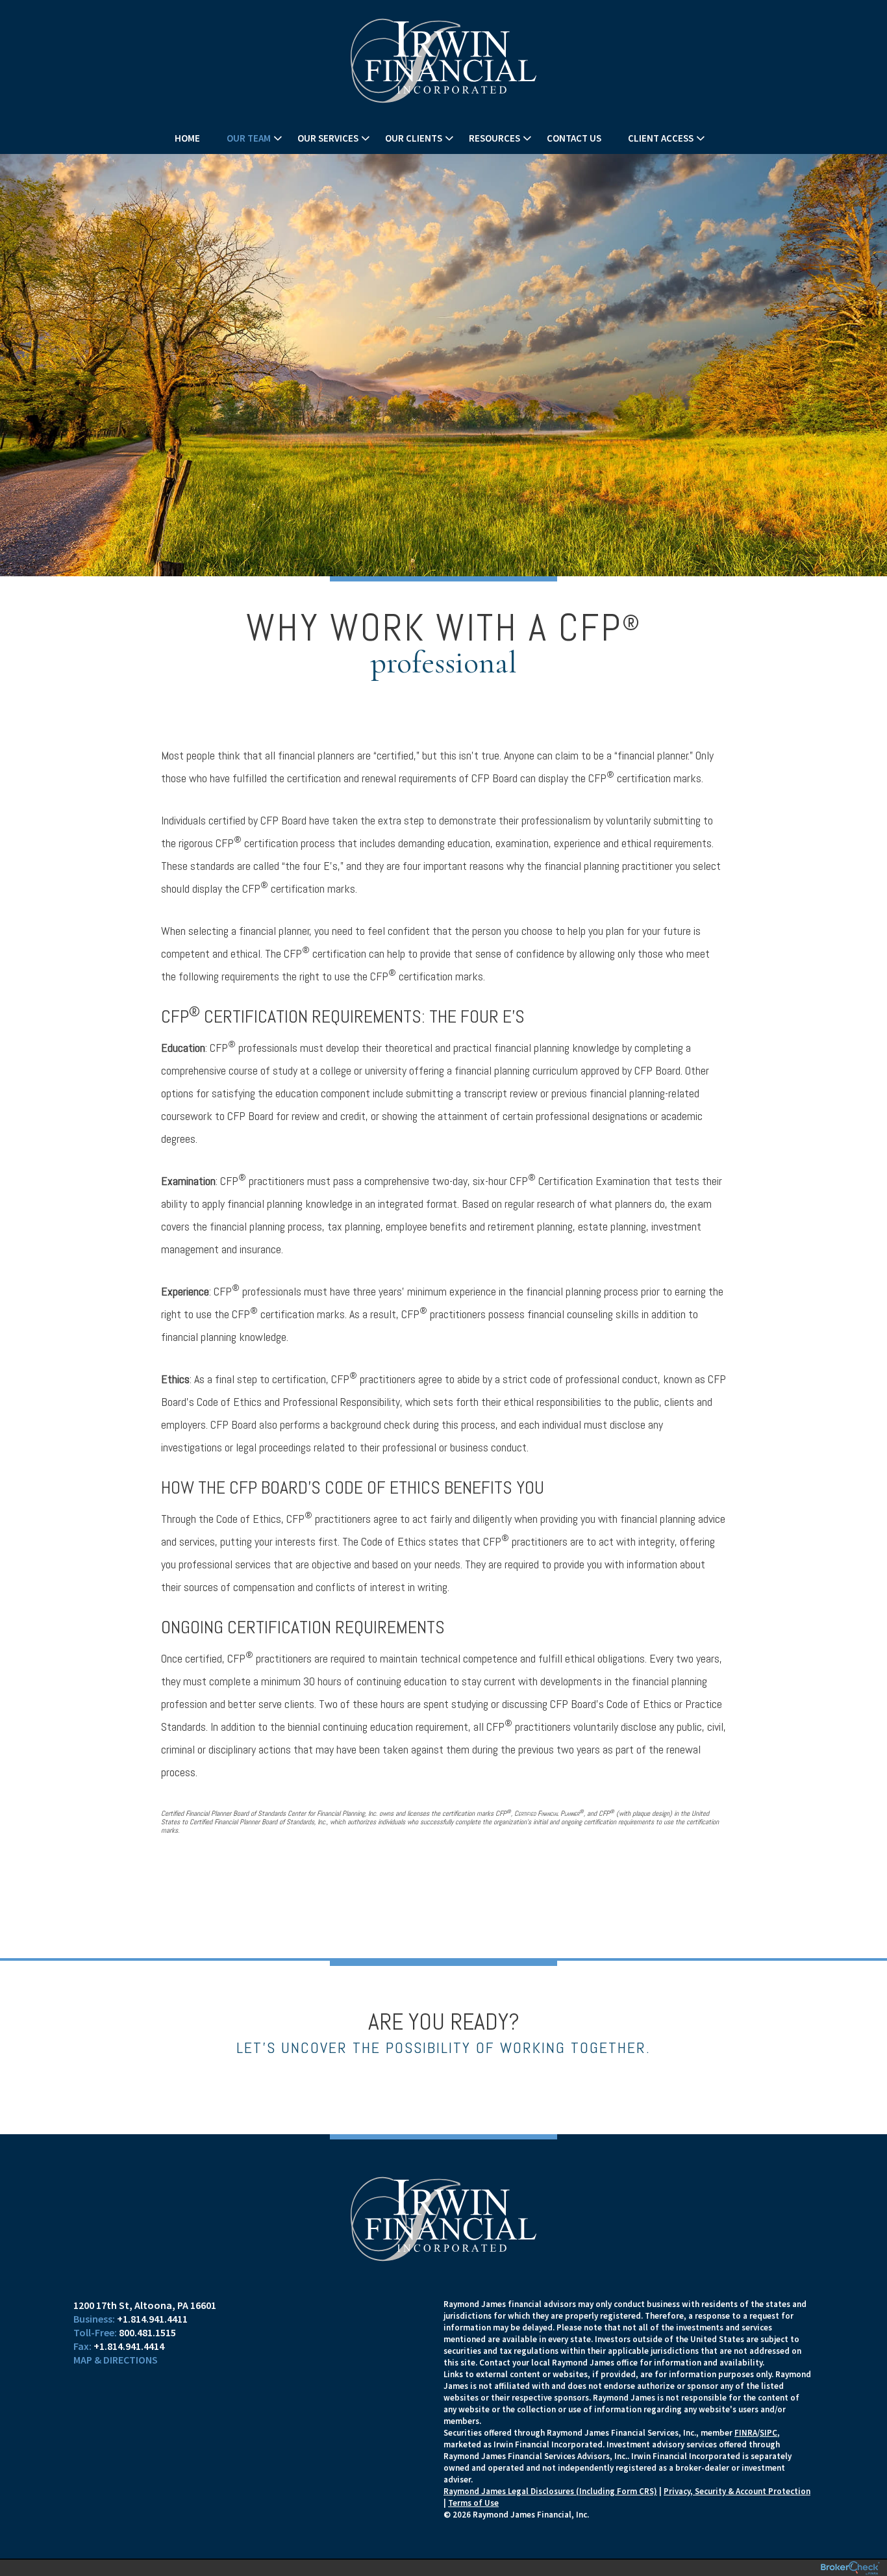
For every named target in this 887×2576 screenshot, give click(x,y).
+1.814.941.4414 (129, 2346)
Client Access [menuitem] (661, 138)
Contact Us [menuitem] (574, 138)
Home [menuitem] (187, 138)
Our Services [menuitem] (328, 138)
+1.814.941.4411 (152, 2319)
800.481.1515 (147, 2332)
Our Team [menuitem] (249, 138)
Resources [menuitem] (494, 138)
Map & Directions (116, 2360)
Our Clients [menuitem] (414, 138)
